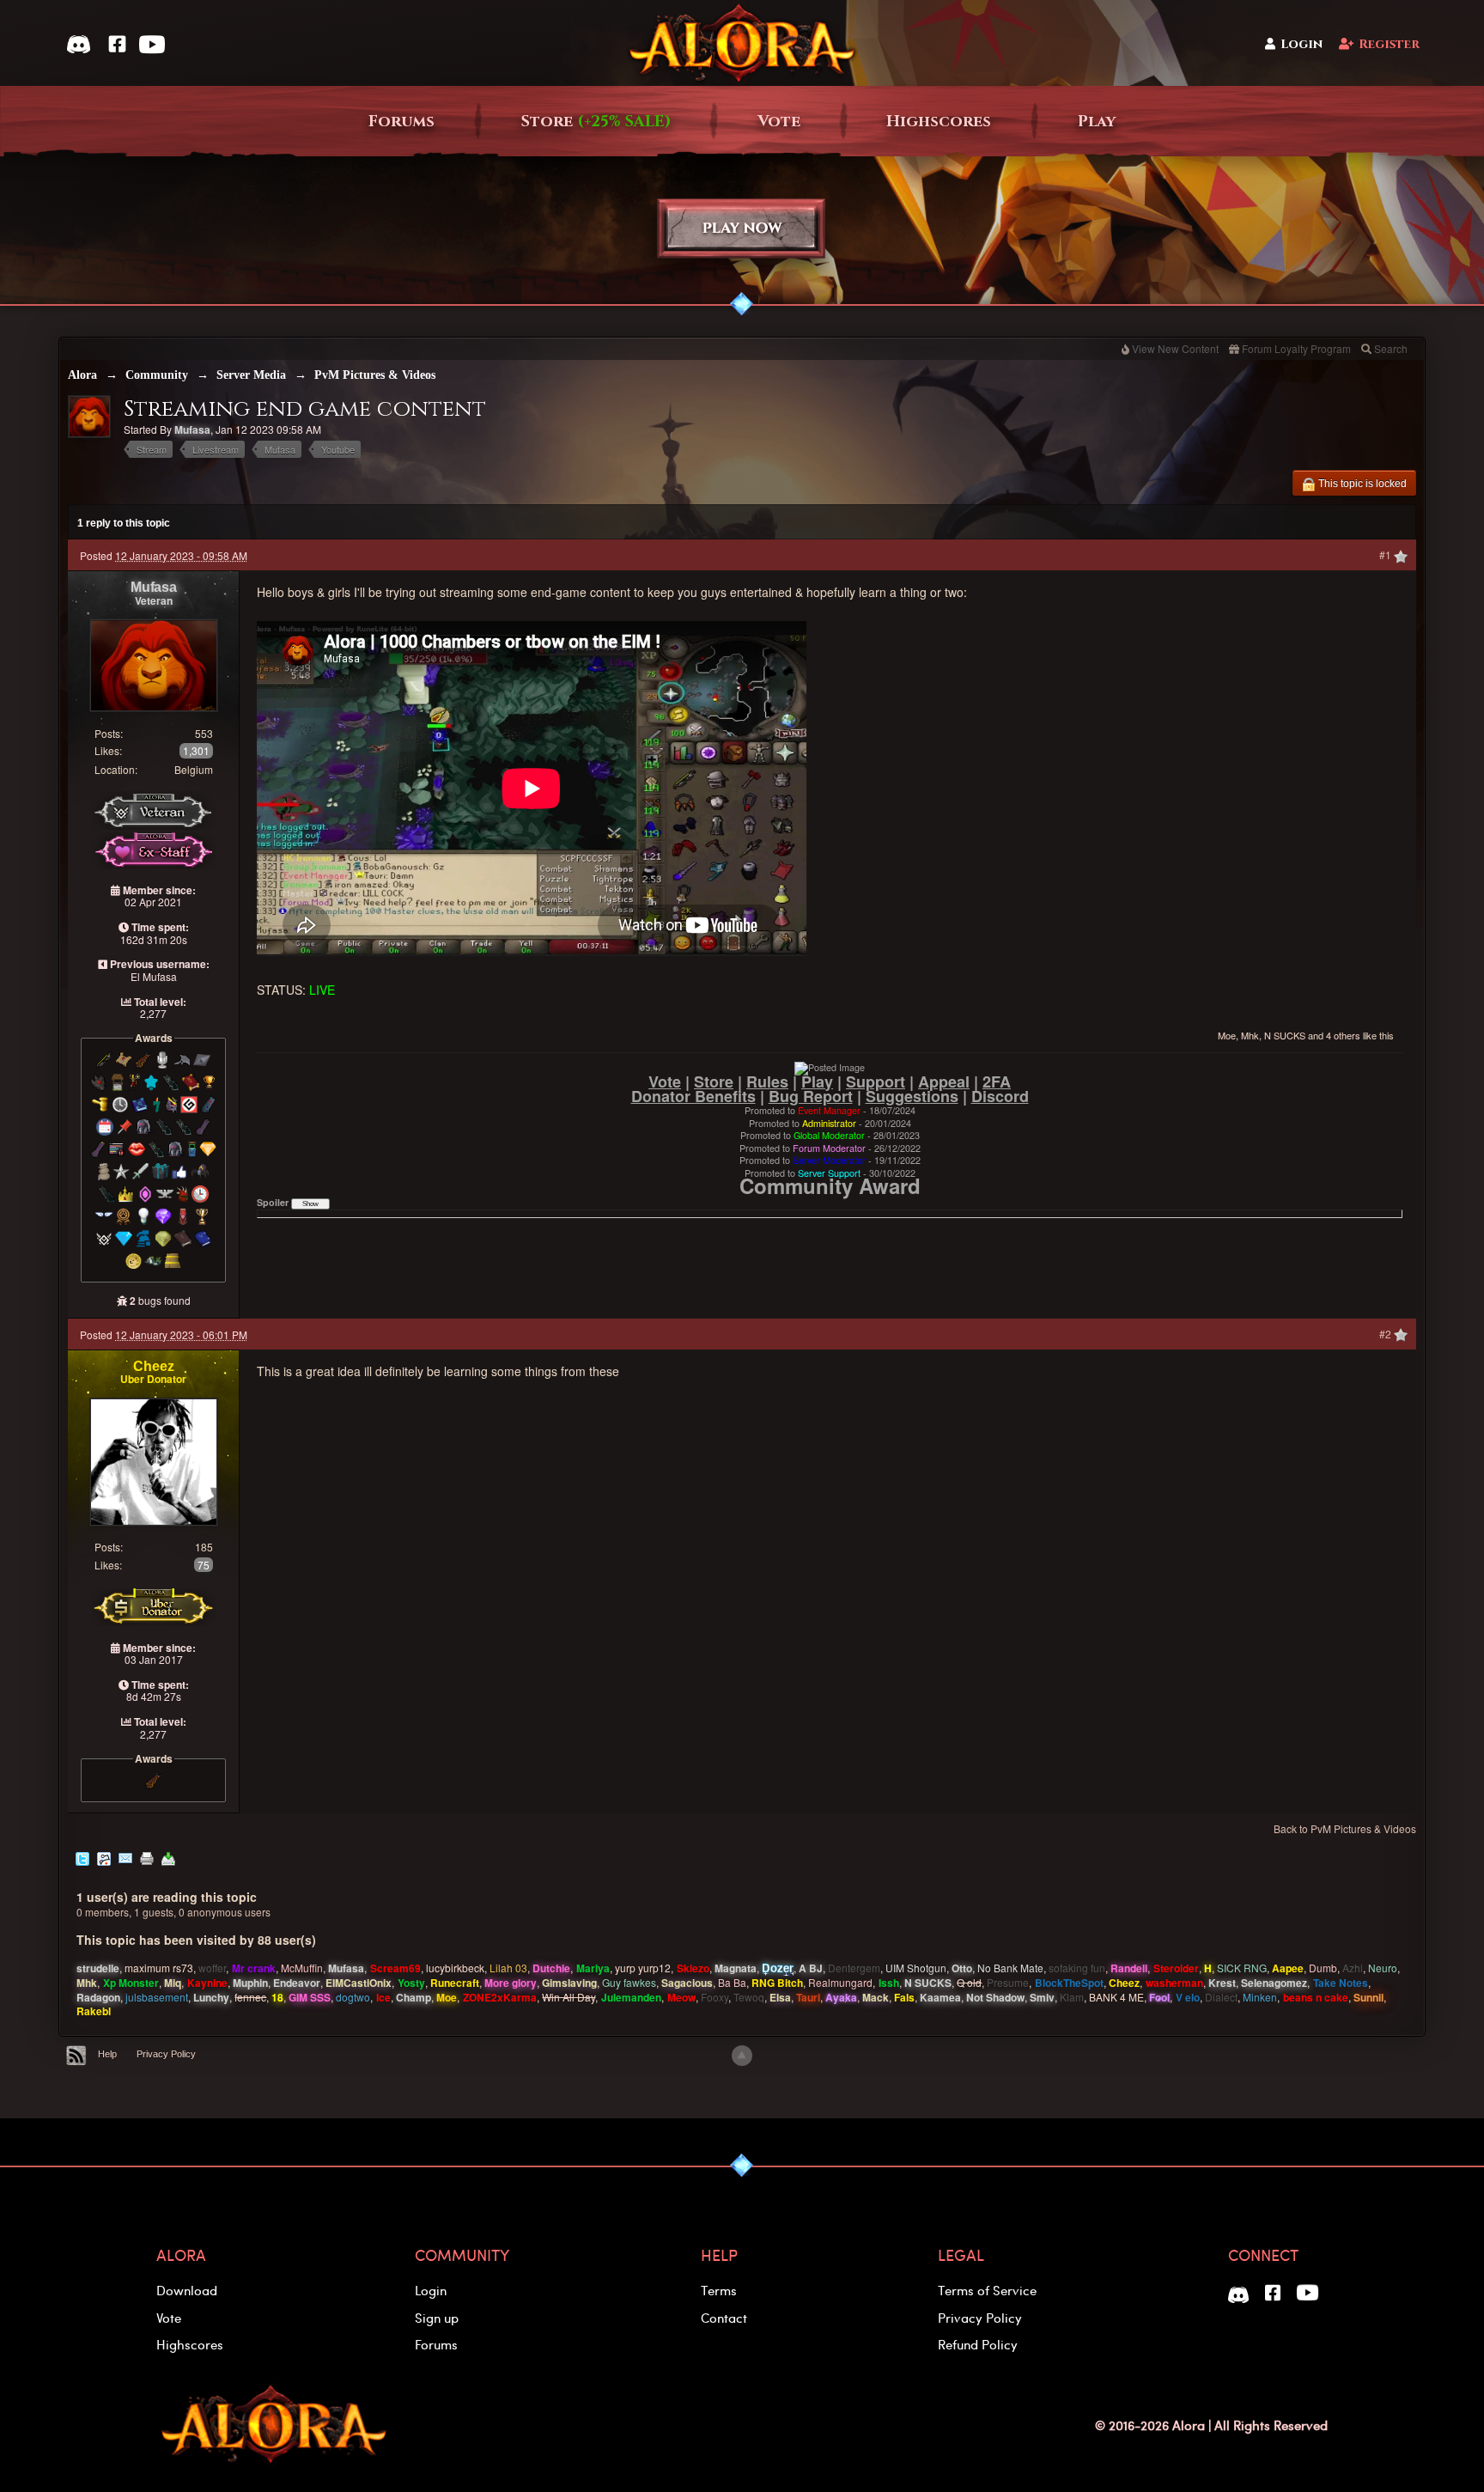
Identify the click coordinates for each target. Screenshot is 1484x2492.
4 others (1343, 1035)
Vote (779, 122)
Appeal (944, 1081)
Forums (401, 122)
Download (187, 2290)
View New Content (1175, 348)
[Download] (168, 1857)
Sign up (437, 2318)
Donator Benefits (693, 1096)
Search (1391, 348)
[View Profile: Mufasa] (154, 664)
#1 (1387, 554)
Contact (724, 2318)
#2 (1387, 1334)
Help (107, 2054)
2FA (997, 1081)
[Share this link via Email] (125, 1857)
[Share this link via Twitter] (82, 1857)
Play (1097, 122)
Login (1302, 44)
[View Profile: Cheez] (154, 1460)
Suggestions (912, 1096)
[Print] (147, 1857)
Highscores (939, 122)
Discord (1000, 1096)
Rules (767, 1081)
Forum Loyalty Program (1296, 348)
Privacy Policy (166, 2054)
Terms (719, 2290)
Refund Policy (978, 2344)
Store (596, 122)
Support (876, 1081)
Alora (82, 375)
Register (1389, 44)
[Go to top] (742, 2056)
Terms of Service (987, 2290)
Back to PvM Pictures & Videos (1345, 1828)
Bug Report (811, 1096)
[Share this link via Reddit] (104, 1857)
